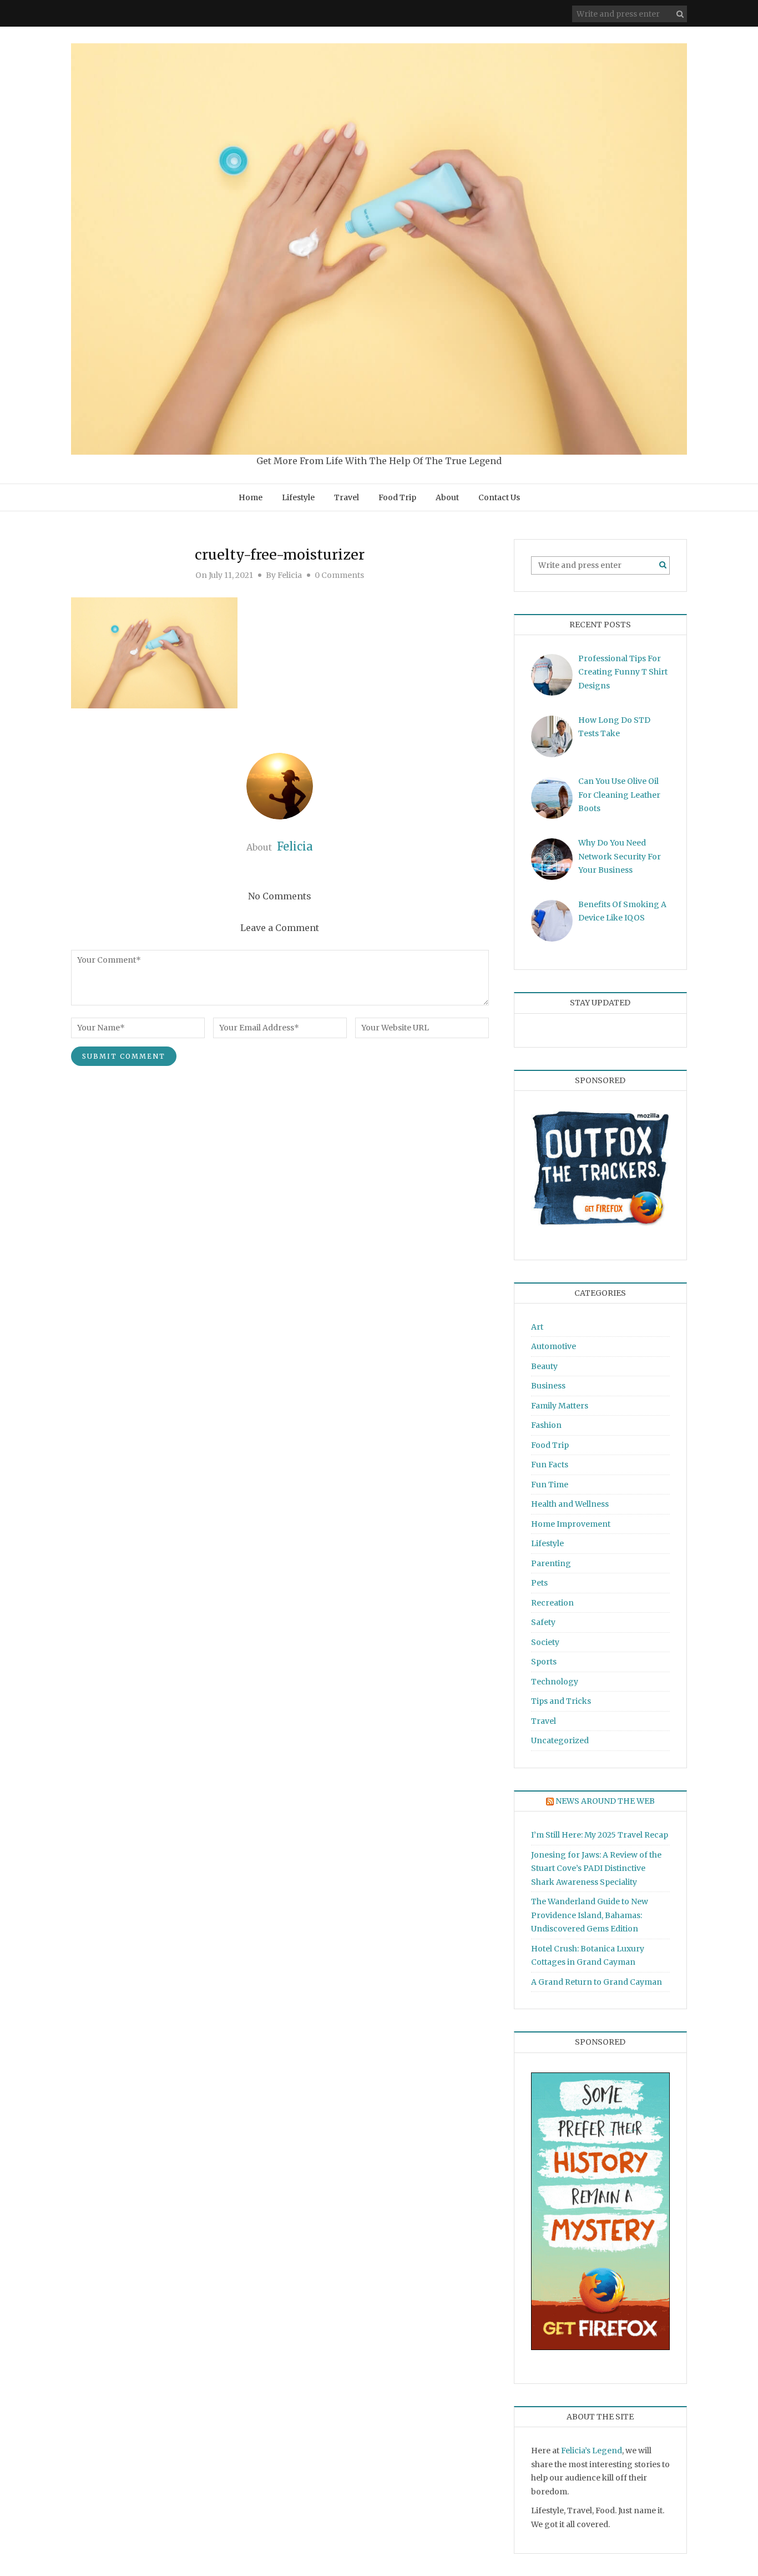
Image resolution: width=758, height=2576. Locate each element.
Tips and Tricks (561, 1701)
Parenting (551, 1563)
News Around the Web (605, 1801)
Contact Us (499, 497)
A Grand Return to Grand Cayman (597, 1982)
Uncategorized (560, 1740)
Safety (543, 1622)
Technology (555, 1682)
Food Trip (397, 497)
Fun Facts (550, 1465)
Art (537, 1327)
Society (545, 1642)
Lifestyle (298, 497)
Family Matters (560, 1406)
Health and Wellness (570, 1504)
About (447, 497)
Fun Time (550, 1485)
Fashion (546, 1425)
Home (251, 497)
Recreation (552, 1603)
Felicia (290, 575)
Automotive (554, 1346)
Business (548, 1386)
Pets (539, 1583)
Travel (347, 497)
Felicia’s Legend (592, 2451)
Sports (544, 1662)
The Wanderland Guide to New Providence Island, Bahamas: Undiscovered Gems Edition (590, 1915)
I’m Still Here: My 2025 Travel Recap (600, 1835)
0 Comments (339, 575)
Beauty (544, 1366)
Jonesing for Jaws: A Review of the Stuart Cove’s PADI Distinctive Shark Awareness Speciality (596, 1868)
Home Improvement (571, 1524)
